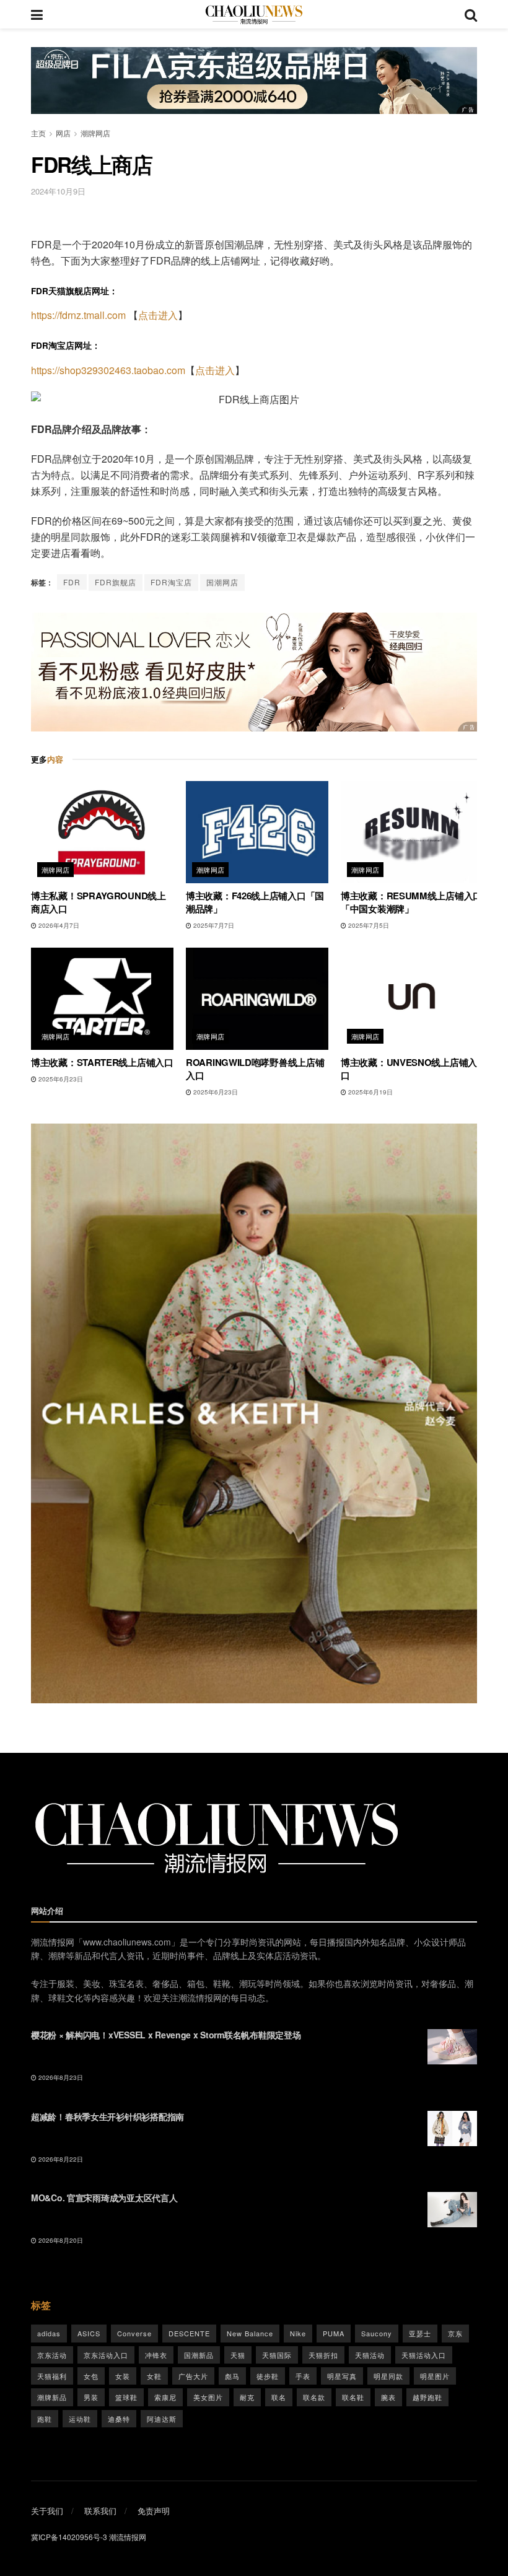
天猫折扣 (323, 2355)
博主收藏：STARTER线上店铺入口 (102, 1062)
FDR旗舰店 (116, 582)
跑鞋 (45, 2419)
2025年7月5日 (368, 925)
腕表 (388, 2397)
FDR (72, 582)
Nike (298, 2333)
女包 (91, 2376)
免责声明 (154, 2511)
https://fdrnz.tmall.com (78, 315)
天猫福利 (52, 2376)
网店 (63, 133)
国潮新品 (199, 2355)
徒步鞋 (268, 2376)
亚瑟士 (420, 2333)
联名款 (314, 2397)
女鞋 (154, 2376)
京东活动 (52, 2355)
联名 (279, 2397)
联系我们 (100, 2511)
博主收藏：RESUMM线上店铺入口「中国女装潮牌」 (411, 902)
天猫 (238, 2355)
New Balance (250, 2333)
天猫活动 (370, 2355)
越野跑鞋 (427, 2397)
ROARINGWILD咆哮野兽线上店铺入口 (255, 1069)
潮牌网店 (95, 133)
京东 (455, 2333)
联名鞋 (353, 2397)
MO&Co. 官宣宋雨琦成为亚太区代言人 (104, 2198)
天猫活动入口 (424, 2355)
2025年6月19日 (370, 1092)
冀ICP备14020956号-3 (69, 2537)
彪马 (232, 2376)
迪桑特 (119, 2419)
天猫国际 (277, 2355)
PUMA (334, 2333)
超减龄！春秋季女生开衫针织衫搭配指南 (107, 2116)
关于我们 (47, 2511)
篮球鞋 (126, 2397)
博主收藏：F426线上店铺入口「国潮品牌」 (255, 902)
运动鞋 (80, 2419)
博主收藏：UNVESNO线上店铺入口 (409, 1069)
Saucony (377, 2333)
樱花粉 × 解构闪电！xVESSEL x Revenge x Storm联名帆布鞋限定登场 (166, 2035)
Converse (134, 2333)
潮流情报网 (128, 2537)
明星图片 (435, 2376)
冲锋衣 (156, 2355)
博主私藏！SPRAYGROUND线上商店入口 (99, 902)
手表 (303, 2376)
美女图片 (208, 2397)
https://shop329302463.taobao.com (108, 370)
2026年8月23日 (60, 2077)
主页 (38, 133)
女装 (123, 2376)
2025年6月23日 (60, 1079)
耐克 (247, 2397)
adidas (49, 2333)
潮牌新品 (52, 2397)
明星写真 (342, 2376)
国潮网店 (222, 582)
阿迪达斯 (162, 2419)
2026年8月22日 (60, 2159)
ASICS (89, 2333)
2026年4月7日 (58, 925)
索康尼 (165, 2397)
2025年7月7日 (213, 925)
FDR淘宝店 (171, 582)
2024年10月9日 (58, 191)
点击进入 (158, 315)
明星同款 (388, 2376)
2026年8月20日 (60, 2240)
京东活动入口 (106, 2355)
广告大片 (193, 2376)
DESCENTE (189, 2333)
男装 (91, 2397)
